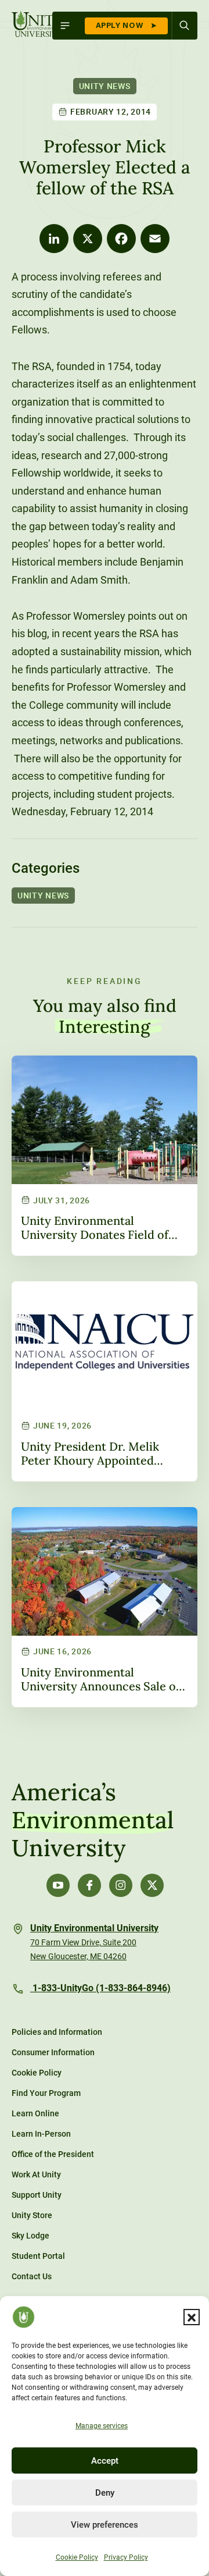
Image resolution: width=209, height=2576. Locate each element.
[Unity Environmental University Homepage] (38, 25)
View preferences (105, 2525)
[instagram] (121, 1885)
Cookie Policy (77, 2557)
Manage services (102, 2426)
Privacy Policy (126, 2557)
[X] (88, 239)
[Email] (155, 239)
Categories (46, 868)
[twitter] (152, 1885)
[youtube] (58, 1885)
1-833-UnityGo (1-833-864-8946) (100, 1988)
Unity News (105, 86)
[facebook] (89, 1885)
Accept (105, 2461)
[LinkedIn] (54, 239)
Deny (105, 2493)
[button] (192, 2317)
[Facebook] (121, 239)
